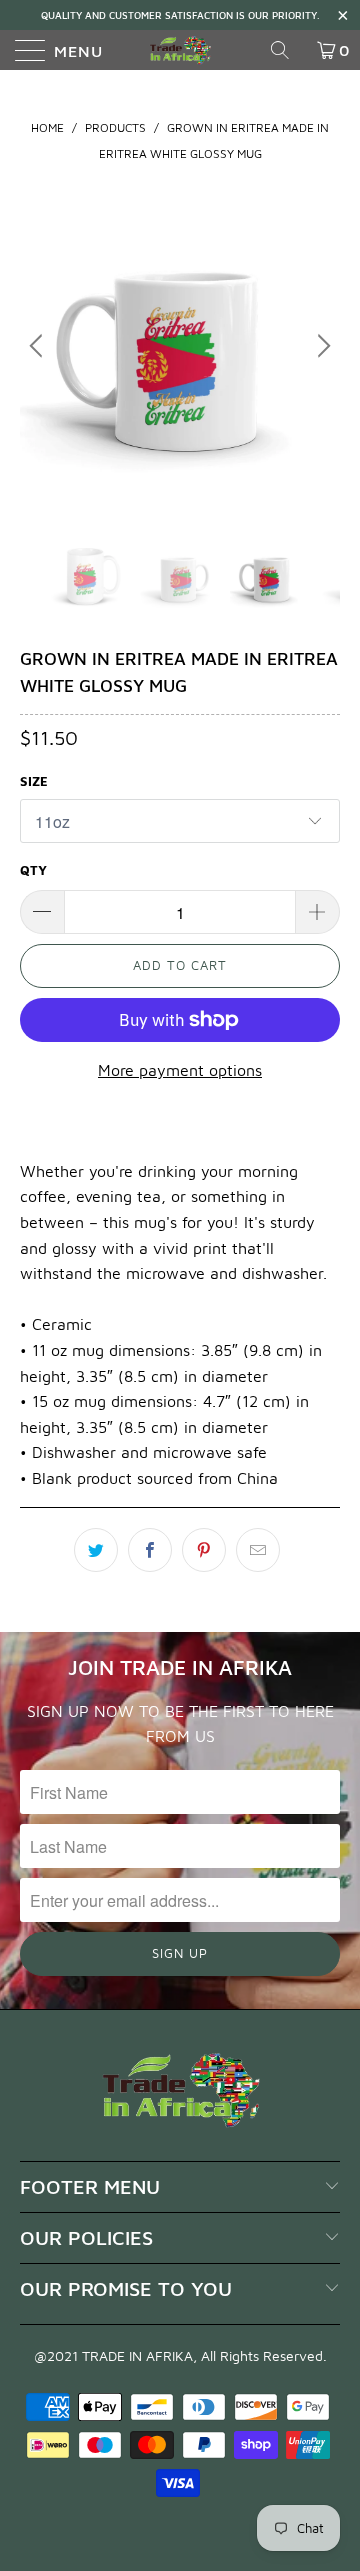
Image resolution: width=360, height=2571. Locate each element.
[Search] (287, 50)
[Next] (321, 346)
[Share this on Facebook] (150, 1550)
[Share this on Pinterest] (204, 1550)
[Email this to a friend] (258, 1550)
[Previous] (39, 346)
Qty (33, 870)
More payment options (180, 1070)
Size (34, 781)
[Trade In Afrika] (180, 50)
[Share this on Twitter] (96, 1550)
